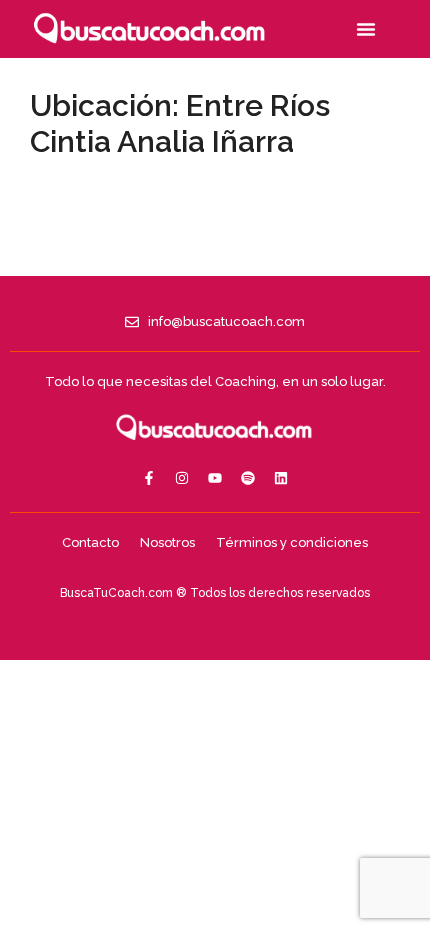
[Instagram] (182, 478)
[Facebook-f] (149, 478)
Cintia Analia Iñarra (162, 141)
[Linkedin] (281, 478)
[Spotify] (248, 478)
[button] (366, 29)
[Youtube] (215, 478)
